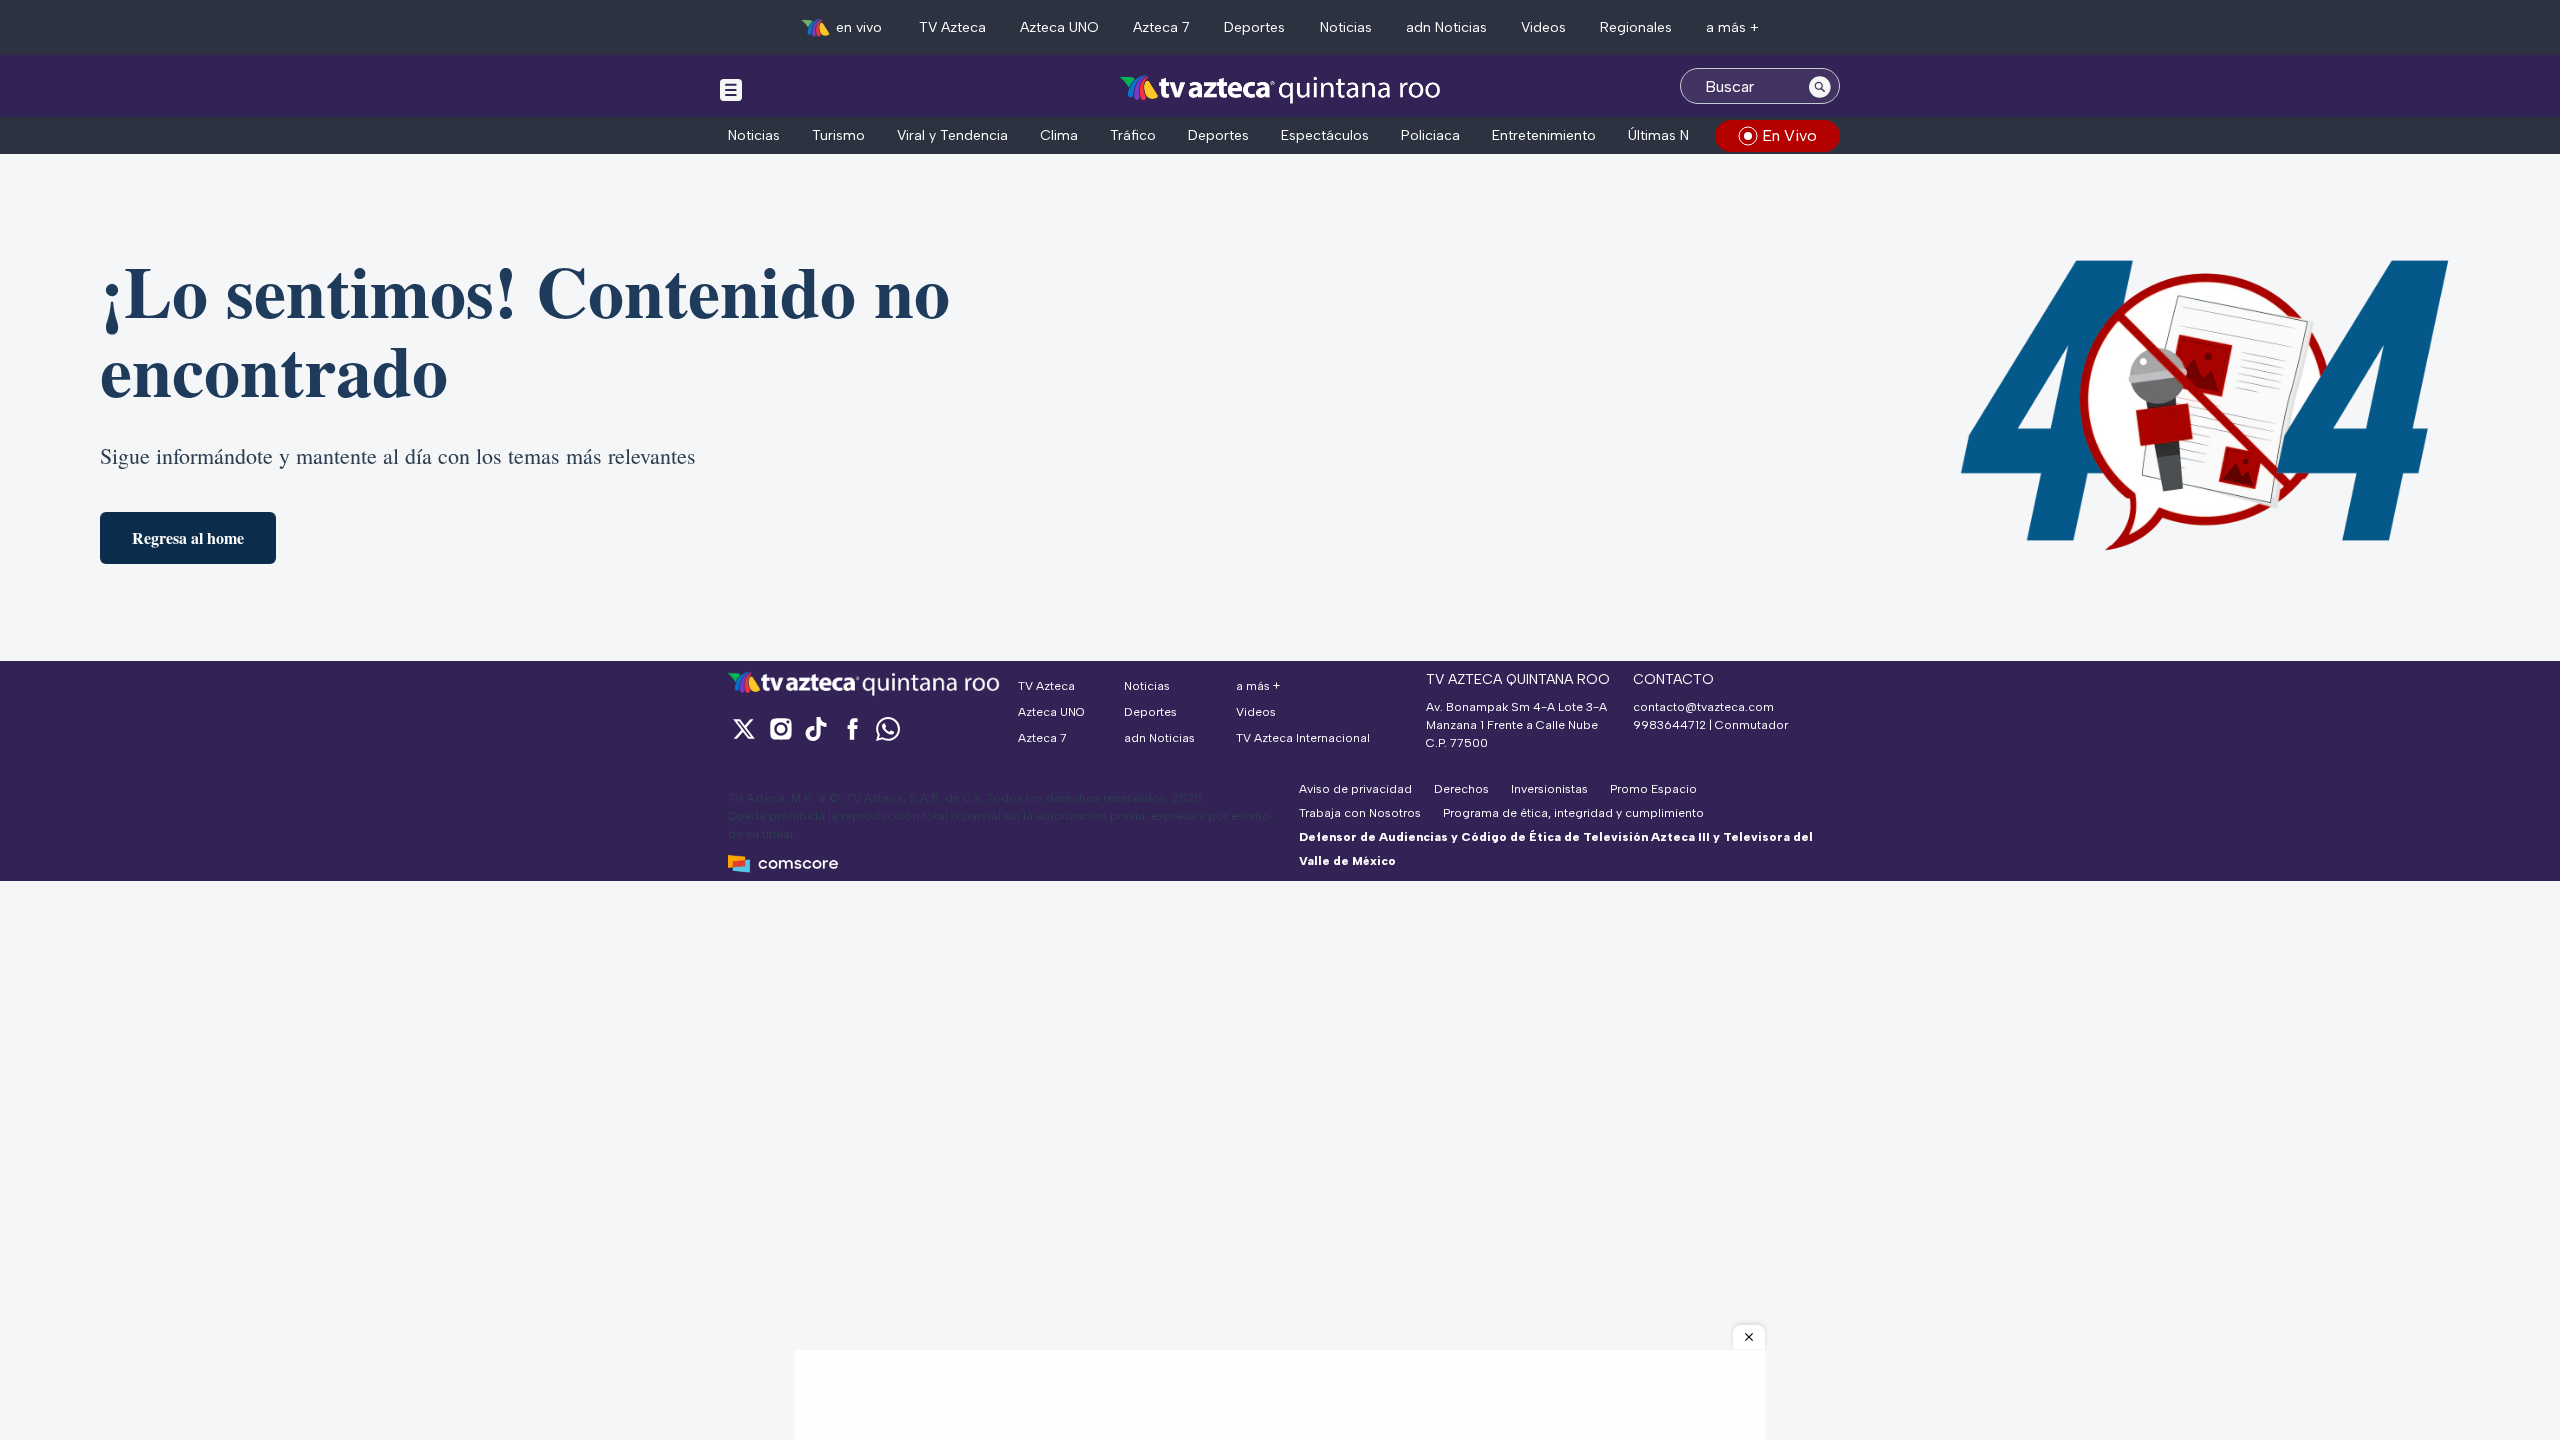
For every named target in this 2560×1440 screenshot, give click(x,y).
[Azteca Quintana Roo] (1280, 88)
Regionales (1636, 27)
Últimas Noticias (1680, 135)
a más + (1732, 27)
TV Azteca (952, 27)
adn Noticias (1446, 27)
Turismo (838, 135)
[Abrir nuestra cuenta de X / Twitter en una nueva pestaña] (744, 728)
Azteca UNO (1059, 27)
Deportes (1254, 27)
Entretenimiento (1544, 135)
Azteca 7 (1161, 27)
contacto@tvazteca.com (1703, 707)
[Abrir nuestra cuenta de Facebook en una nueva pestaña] (852, 728)
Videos (1543, 27)
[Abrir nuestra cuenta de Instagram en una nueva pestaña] (780, 728)
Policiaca (1430, 135)
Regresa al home (188, 537)
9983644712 (1669, 725)
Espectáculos (1325, 135)
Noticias (1346, 27)
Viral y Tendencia (952, 135)
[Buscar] (1820, 86)
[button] (1749, 1337)
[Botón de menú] (731, 89)
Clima (1059, 135)
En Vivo (1789, 135)
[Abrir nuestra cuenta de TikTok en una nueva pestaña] (816, 728)
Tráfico (1133, 135)
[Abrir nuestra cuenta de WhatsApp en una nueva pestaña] (888, 728)
